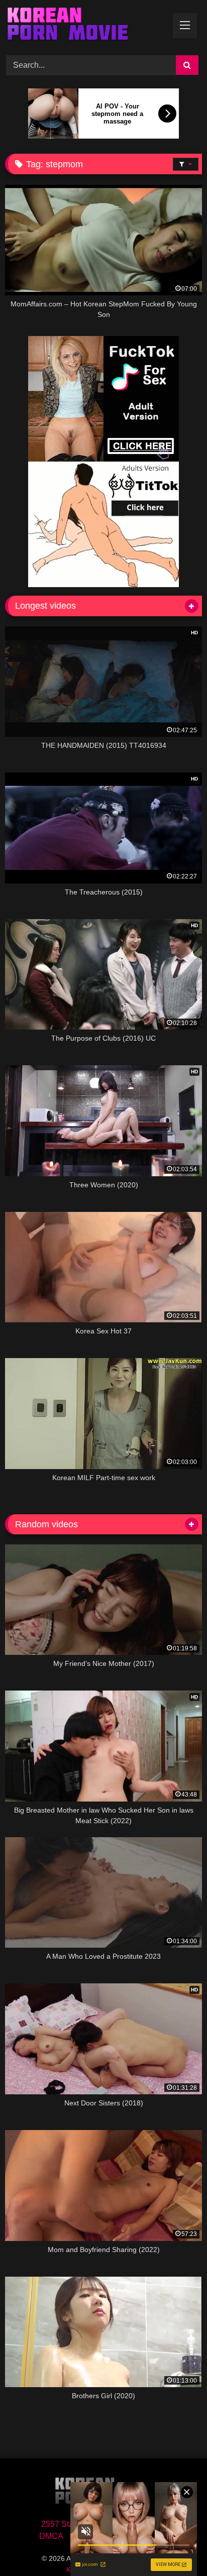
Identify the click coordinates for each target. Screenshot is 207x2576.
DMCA (51, 2536)
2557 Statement (69, 2524)
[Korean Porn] (85, 26)
